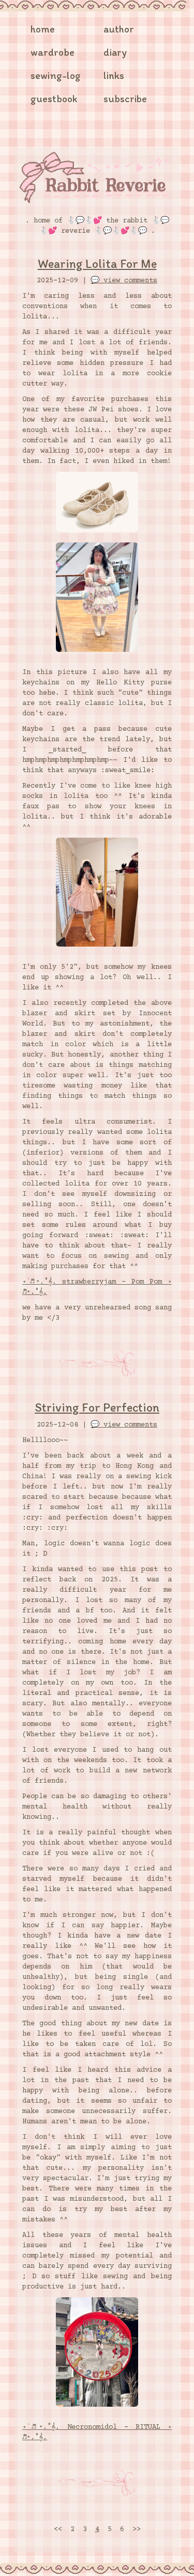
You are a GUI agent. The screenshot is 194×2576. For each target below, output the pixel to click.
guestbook (54, 99)
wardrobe (53, 52)
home (43, 29)
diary (115, 52)
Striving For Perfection (97, 1407)
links (114, 75)
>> (137, 2530)
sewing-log (56, 75)
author (119, 29)
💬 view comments (124, 281)
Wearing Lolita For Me (97, 263)
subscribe (125, 99)
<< (58, 2530)
